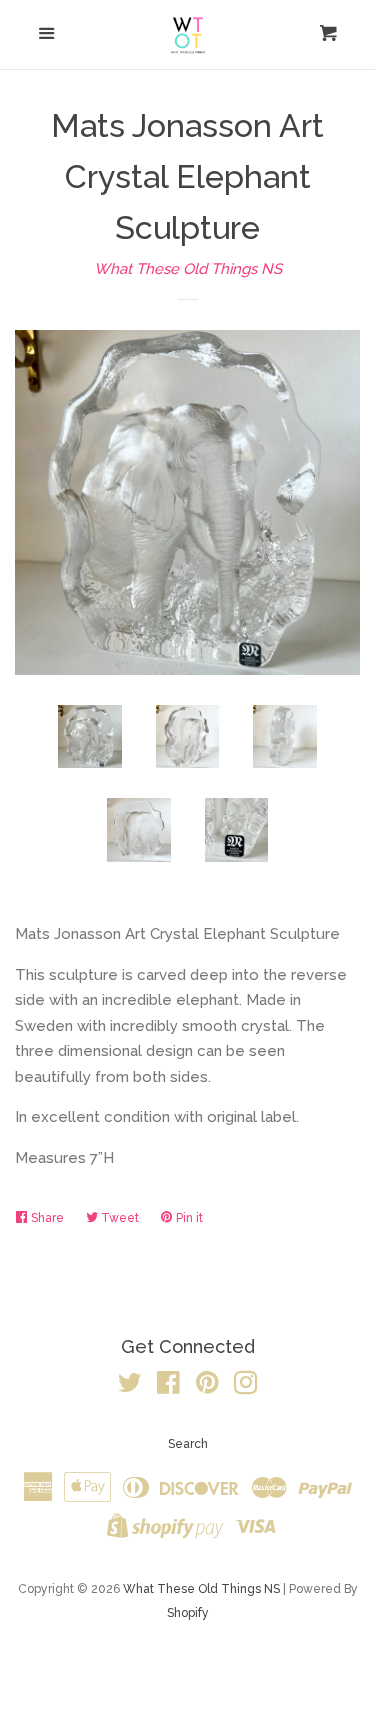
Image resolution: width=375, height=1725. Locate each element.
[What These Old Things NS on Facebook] (168, 1387)
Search (188, 1444)
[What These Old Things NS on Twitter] (130, 1387)
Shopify (188, 1613)
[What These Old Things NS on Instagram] (246, 1387)
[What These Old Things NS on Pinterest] (207, 1387)
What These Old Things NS (188, 269)
